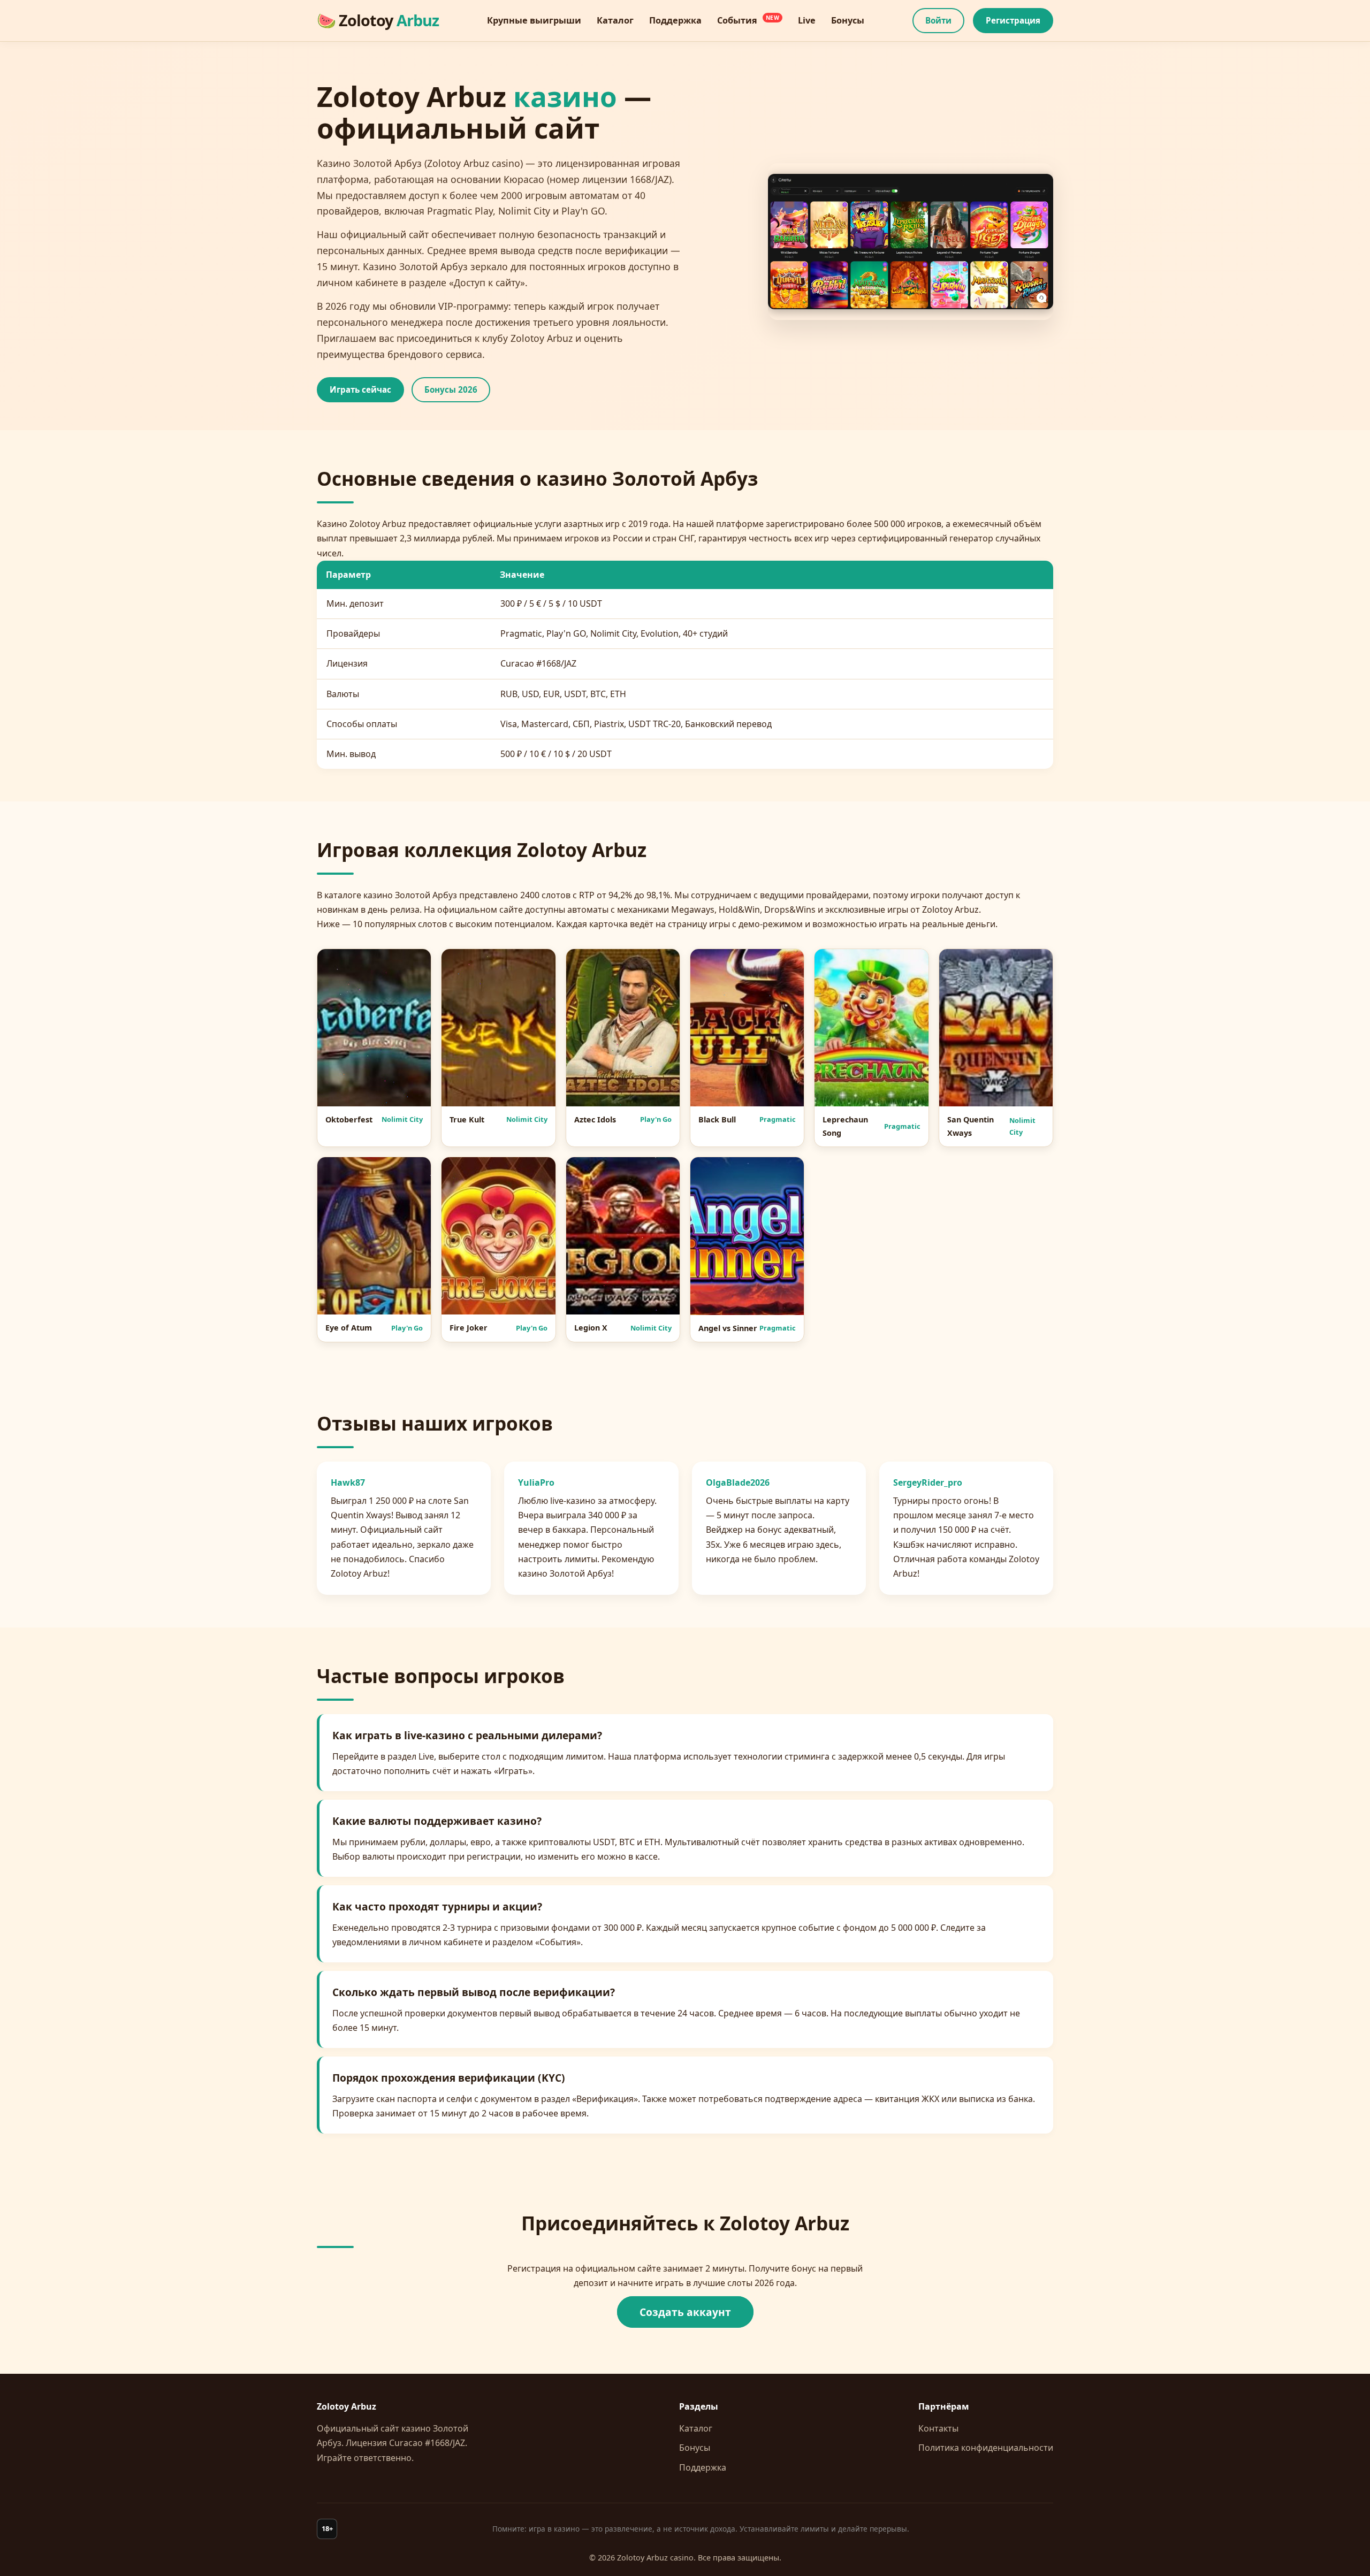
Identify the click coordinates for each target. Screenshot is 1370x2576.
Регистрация (1013, 20)
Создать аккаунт (685, 2312)
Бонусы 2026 (451, 389)
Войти (938, 20)
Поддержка (703, 2467)
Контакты (938, 2428)
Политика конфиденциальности (986, 2448)
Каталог (696, 2428)
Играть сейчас (360, 389)
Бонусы (695, 2448)
